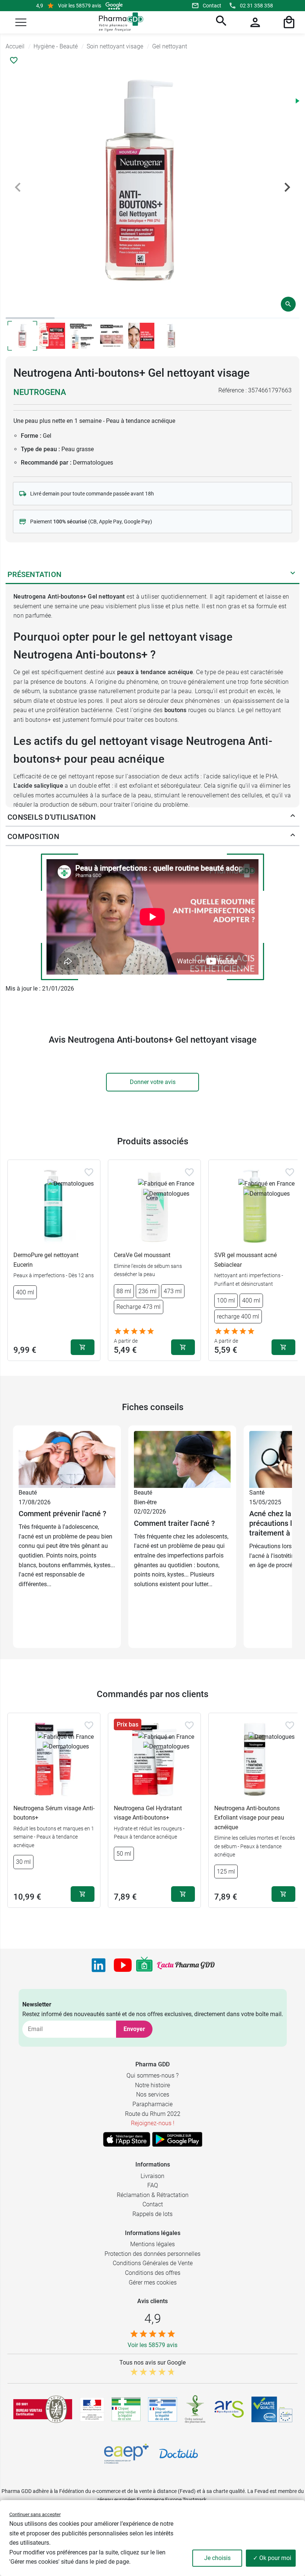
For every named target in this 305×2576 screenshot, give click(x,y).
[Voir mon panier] (288, 22)
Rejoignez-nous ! (153, 2123)
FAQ (153, 2185)
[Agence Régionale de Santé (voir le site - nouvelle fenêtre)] (229, 2409)
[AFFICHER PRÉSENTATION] (293, 574)
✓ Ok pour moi (272, 2558)
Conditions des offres (153, 2273)
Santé (257, 1493)
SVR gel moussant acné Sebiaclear (245, 1260)
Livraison (152, 2176)
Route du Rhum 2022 (153, 2114)
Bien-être (145, 1502)
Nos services (153, 2094)
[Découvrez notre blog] (186, 1965)
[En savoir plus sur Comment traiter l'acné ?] (182, 1459)
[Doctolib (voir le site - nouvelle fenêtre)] (179, 2454)
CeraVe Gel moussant (142, 1255)
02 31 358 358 (256, 6)
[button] (21, 22)
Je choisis (217, 2558)
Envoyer (134, 2029)
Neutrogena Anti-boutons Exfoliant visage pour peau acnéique (249, 1818)
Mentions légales (152, 2244)
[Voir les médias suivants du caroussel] (287, 187)
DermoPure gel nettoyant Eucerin (46, 1260)
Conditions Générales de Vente (153, 2263)
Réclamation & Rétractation (153, 2195)
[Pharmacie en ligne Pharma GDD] (118, 22)
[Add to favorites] (89, 1172)
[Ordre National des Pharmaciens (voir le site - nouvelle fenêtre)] (196, 2409)
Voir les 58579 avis (80, 6)
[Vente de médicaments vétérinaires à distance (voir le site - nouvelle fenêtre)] (163, 2409)
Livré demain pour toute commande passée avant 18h (92, 494)
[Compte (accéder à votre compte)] (254, 22)
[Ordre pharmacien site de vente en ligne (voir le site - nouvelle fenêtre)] (126, 2409)
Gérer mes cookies (153, 2282)
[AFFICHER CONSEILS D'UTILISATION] (293, 817)
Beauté (28, 1493)
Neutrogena (40, 392)
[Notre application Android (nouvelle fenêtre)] (177, 2139)
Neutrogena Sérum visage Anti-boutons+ (54, 1813)
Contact (212, 6)
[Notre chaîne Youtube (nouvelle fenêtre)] (123, 1965)
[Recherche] (220, 22)
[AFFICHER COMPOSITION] (293, 836)
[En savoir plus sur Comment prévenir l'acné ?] (67, 1459)
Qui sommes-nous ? (152, 2076)
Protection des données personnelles (152, 2254)
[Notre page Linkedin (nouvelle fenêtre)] (99, 1965)
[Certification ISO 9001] (43, 2409)
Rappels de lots (152, 2214)
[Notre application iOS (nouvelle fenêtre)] (127, 2139)
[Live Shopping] (144, 1965)
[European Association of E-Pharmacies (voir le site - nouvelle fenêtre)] (126, 2454)
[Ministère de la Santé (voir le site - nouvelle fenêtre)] (92, 2409)
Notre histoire (152, 2085)
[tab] (30, 318)
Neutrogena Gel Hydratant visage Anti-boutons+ (148, 1813)
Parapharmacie (152, 2104)
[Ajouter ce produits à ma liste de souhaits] (14, 60)
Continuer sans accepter (35, 2514)
